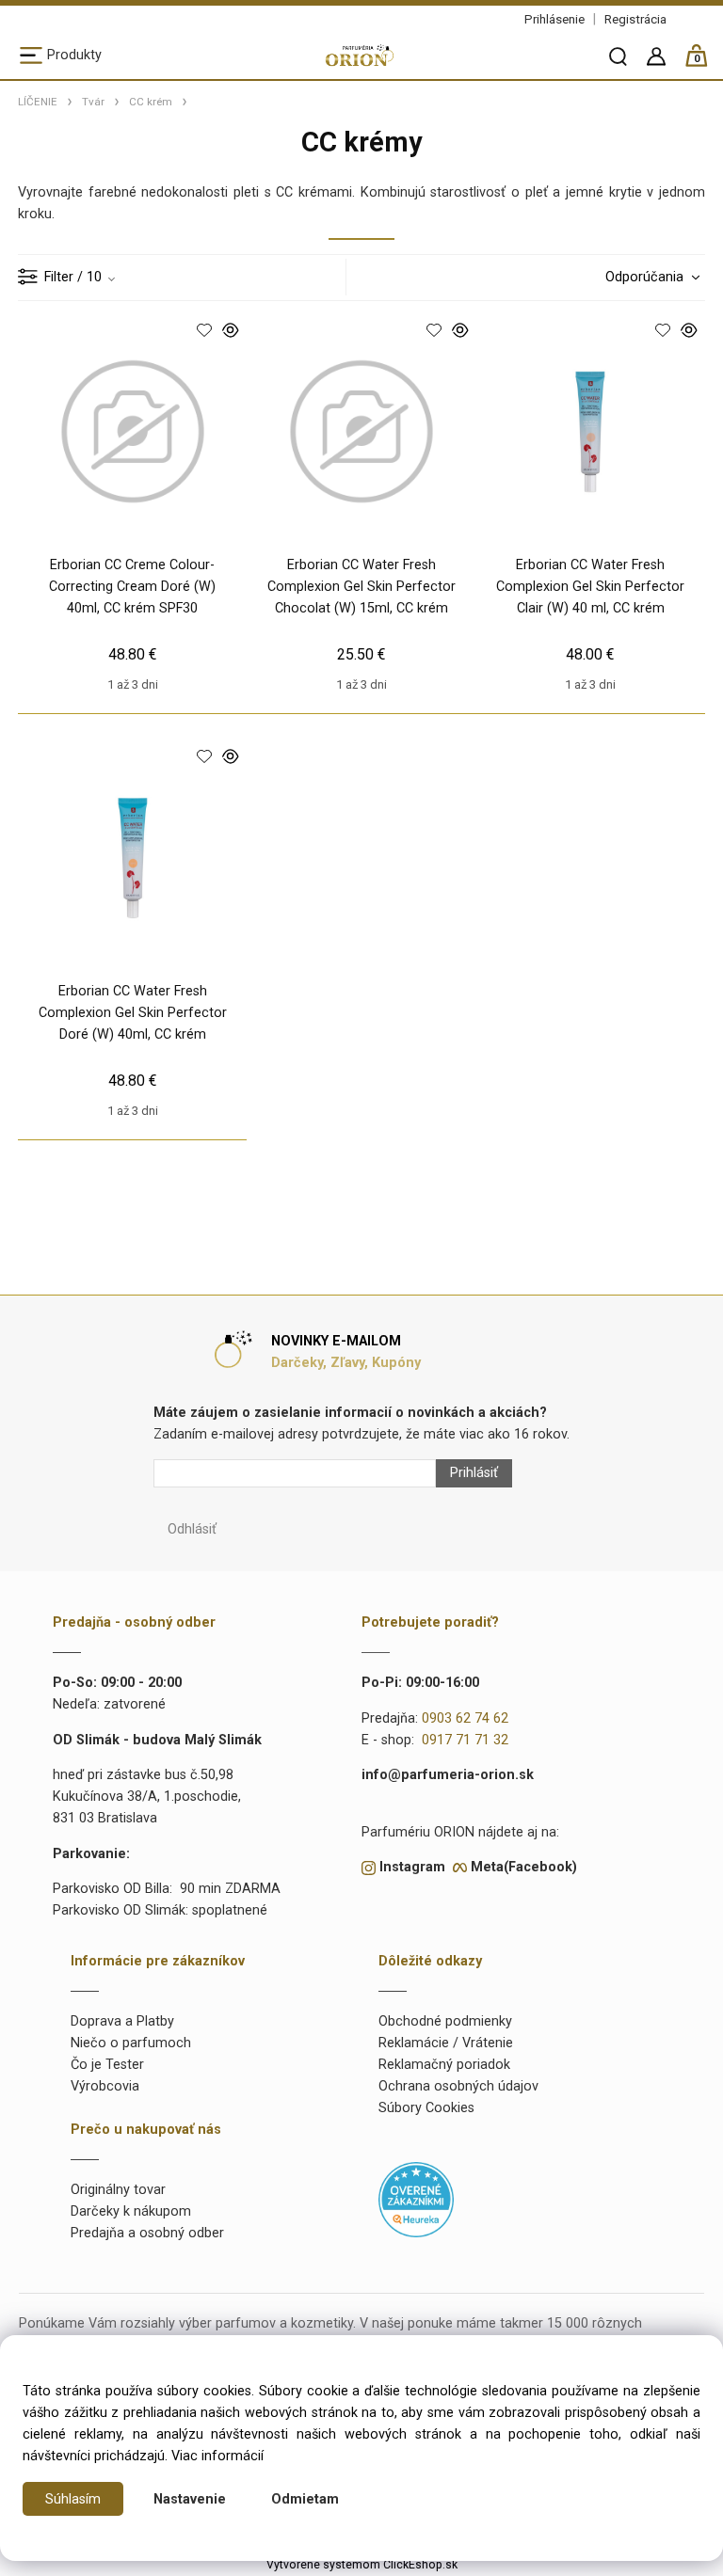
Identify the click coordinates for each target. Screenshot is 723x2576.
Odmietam (305, 2499)
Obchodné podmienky (445, 2021)
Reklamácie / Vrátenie (446, 2043)
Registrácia (635, 19)
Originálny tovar (118, 2190)
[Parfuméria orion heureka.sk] (416, 2199)
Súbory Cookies (426, 2108)
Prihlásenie (554, 19)
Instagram (412, 1867)
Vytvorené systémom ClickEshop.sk (362, 2565)
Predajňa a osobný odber (147, 2233)
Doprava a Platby (122, 2021)
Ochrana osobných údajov (458, 2086)
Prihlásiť (474, 1473)
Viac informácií (217, 2456)
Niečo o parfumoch (131, 2043)
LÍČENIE (38, 102)
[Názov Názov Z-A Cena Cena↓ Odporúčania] (647, 277)
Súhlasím (73, 2499)
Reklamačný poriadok (444, 2065)
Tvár (93, 102)
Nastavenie (190, 2499)
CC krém (151, 102)
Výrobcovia (105, 2086)
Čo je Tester (107, 2065)
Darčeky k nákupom (131, 2211)
